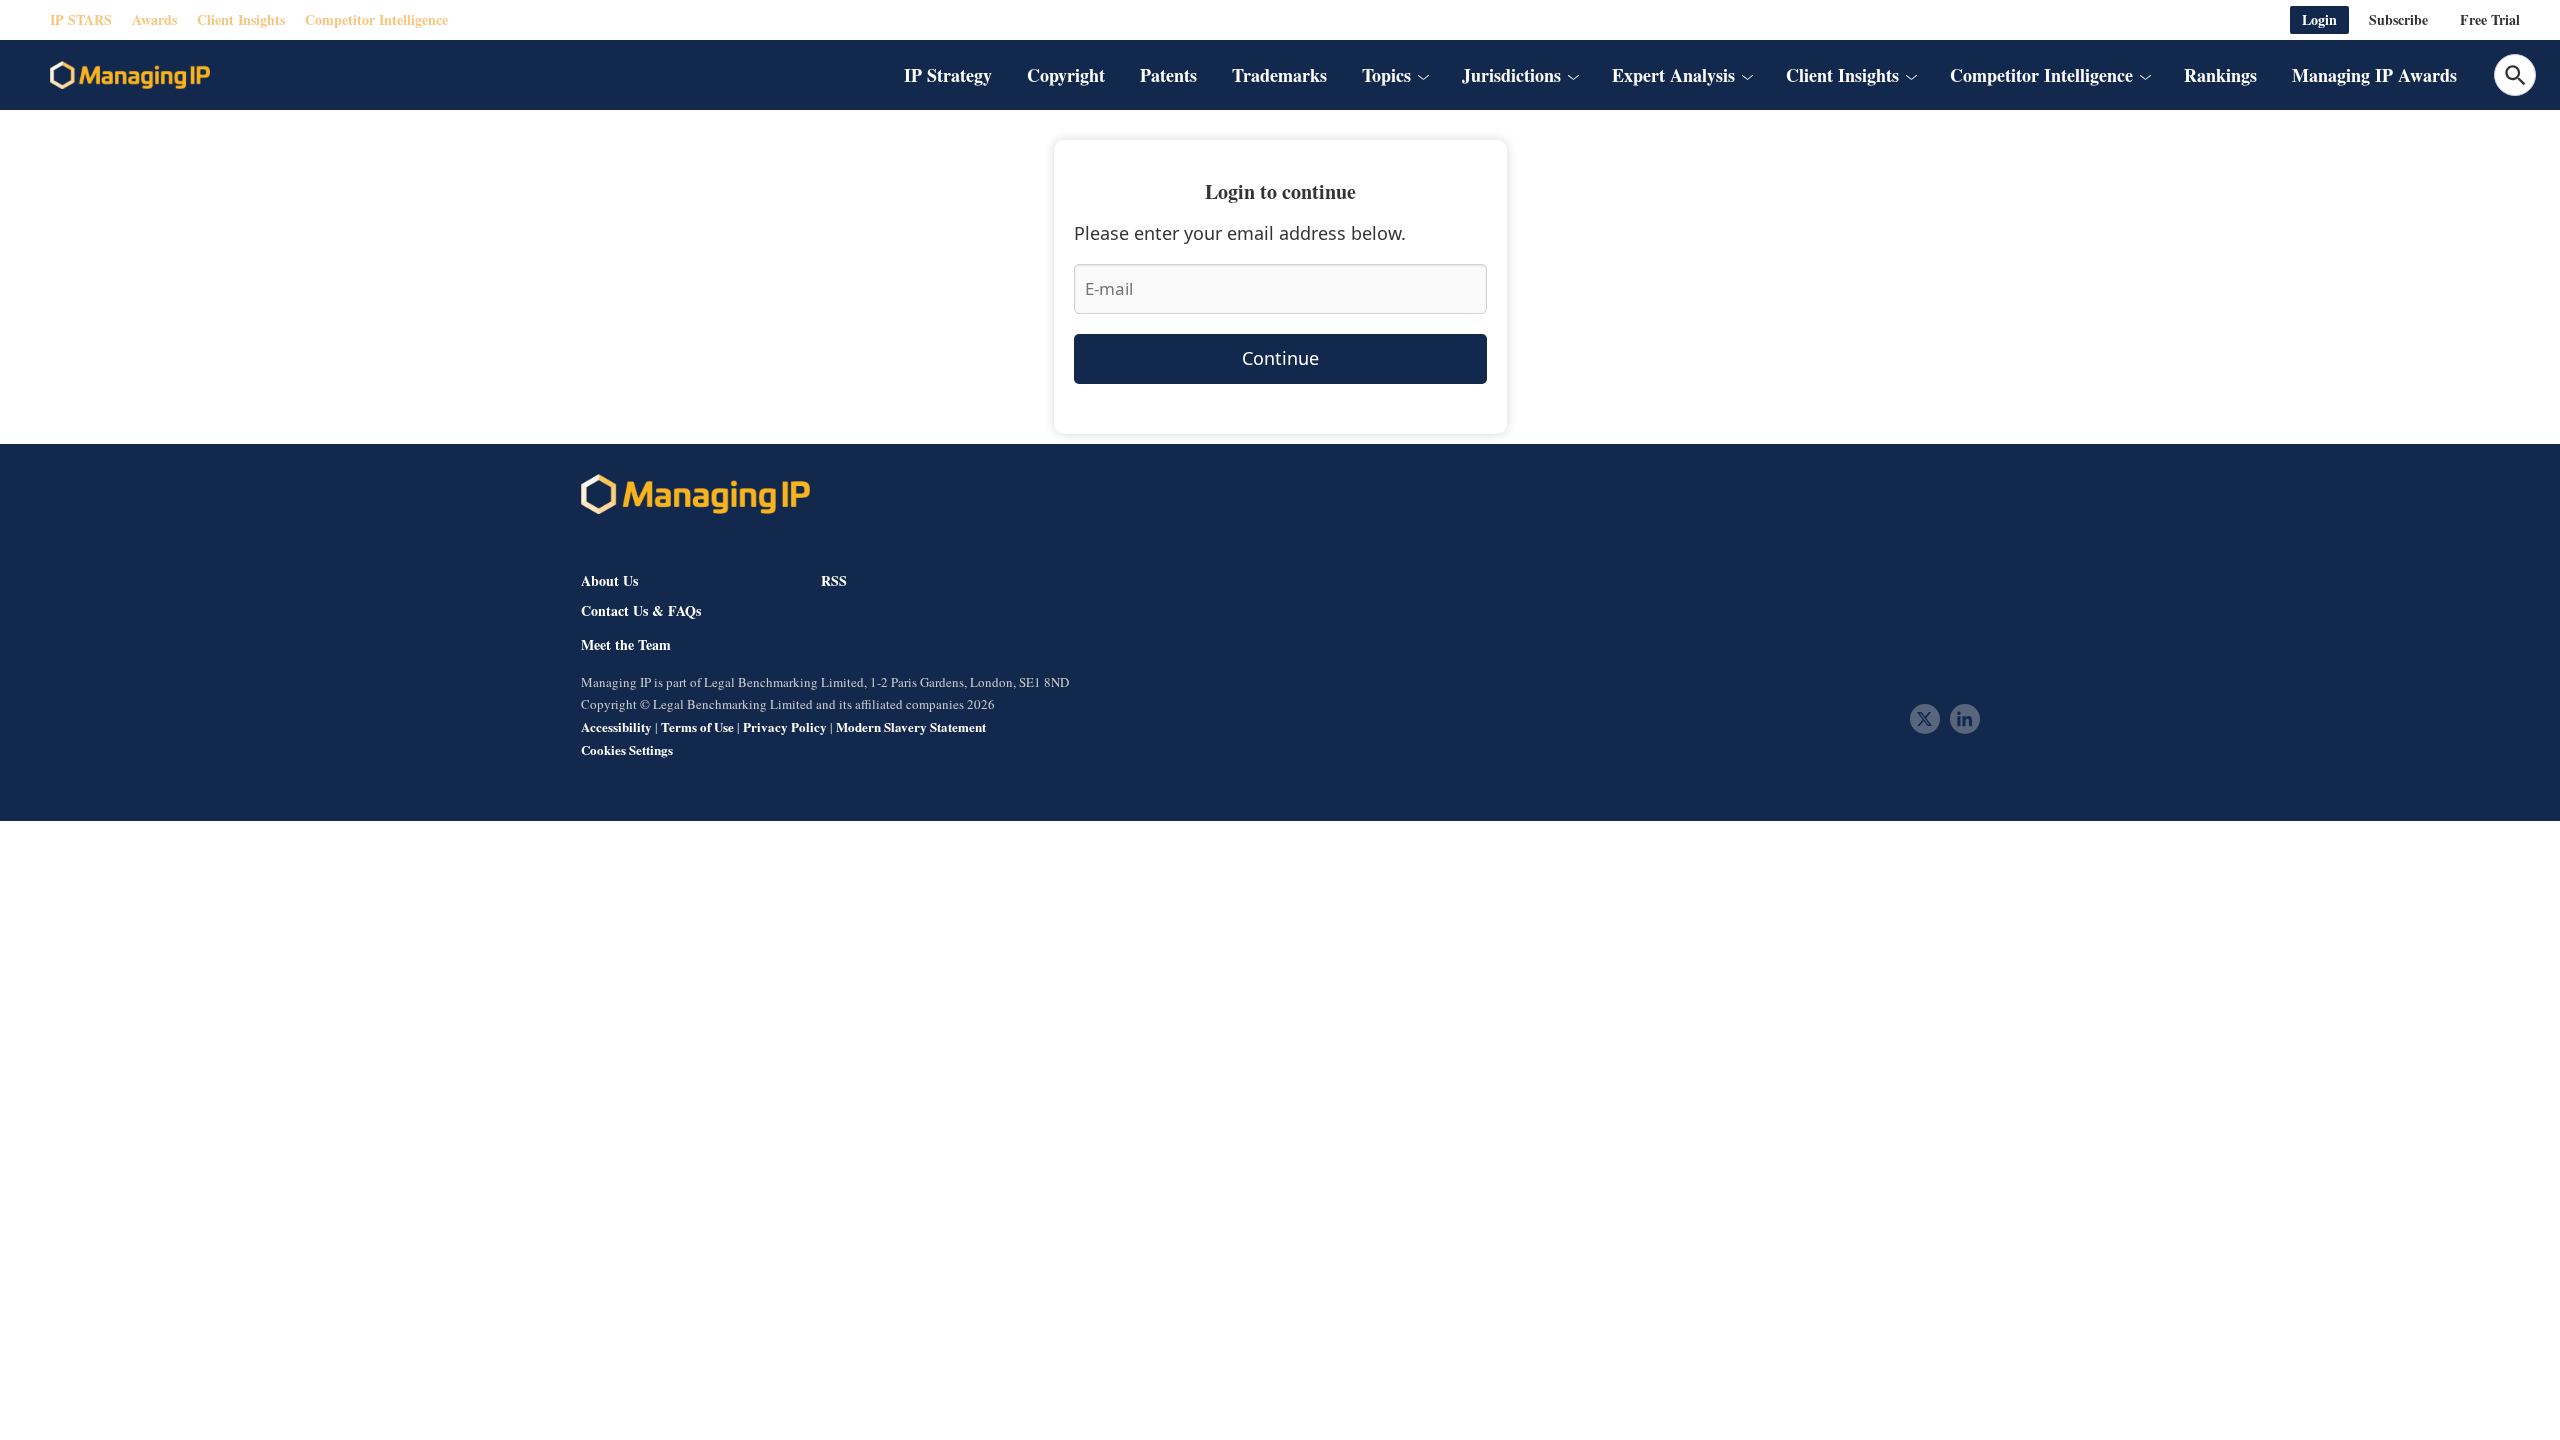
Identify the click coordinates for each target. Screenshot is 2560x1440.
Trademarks (1279, 75)
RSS (834, 580)
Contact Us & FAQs (641, 611)
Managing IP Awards (2374, 75)
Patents (1168, 75)
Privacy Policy (785, 726)
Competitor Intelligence (376, 19)
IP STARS (81, 19)
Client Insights (241, 19)
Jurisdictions (1511, 75)
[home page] (130, 75)
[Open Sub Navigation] (1423, 75)
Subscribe (2398, 19)
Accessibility (616, 726)
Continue (1280, 358)
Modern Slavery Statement (911, 726)
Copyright (1066, 75)
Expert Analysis (1673, 75)
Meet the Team (626, 645)
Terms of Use (697, 726)
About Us (609, 580)
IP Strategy (948, 75)
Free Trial (2490, 19)
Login (2319, 19)
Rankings (2220, 75)
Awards (154, 19)
